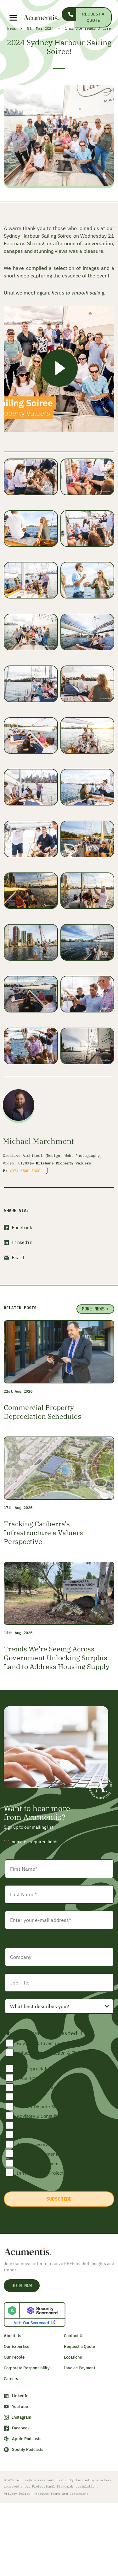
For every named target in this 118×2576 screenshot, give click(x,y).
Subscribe (59, 2199)
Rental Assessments (38, 2154)
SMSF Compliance (36, 2078)
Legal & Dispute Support (43, 2107)
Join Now (22, 2286)
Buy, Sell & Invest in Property (48, 2043)
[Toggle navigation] (9, 18)
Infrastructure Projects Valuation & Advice (49, 2177)
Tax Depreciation (35, 2069)
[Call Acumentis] (69, 14)
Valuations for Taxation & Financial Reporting (48, 2057)
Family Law (28, 2097)
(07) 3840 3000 (25, 1171)
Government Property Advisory (49, 2135)
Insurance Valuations (39, 2088)
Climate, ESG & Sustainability (48, 2126)
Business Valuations (38, 2163)
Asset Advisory (32, 2145)
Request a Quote (93, 17)
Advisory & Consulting (40, 2116)
